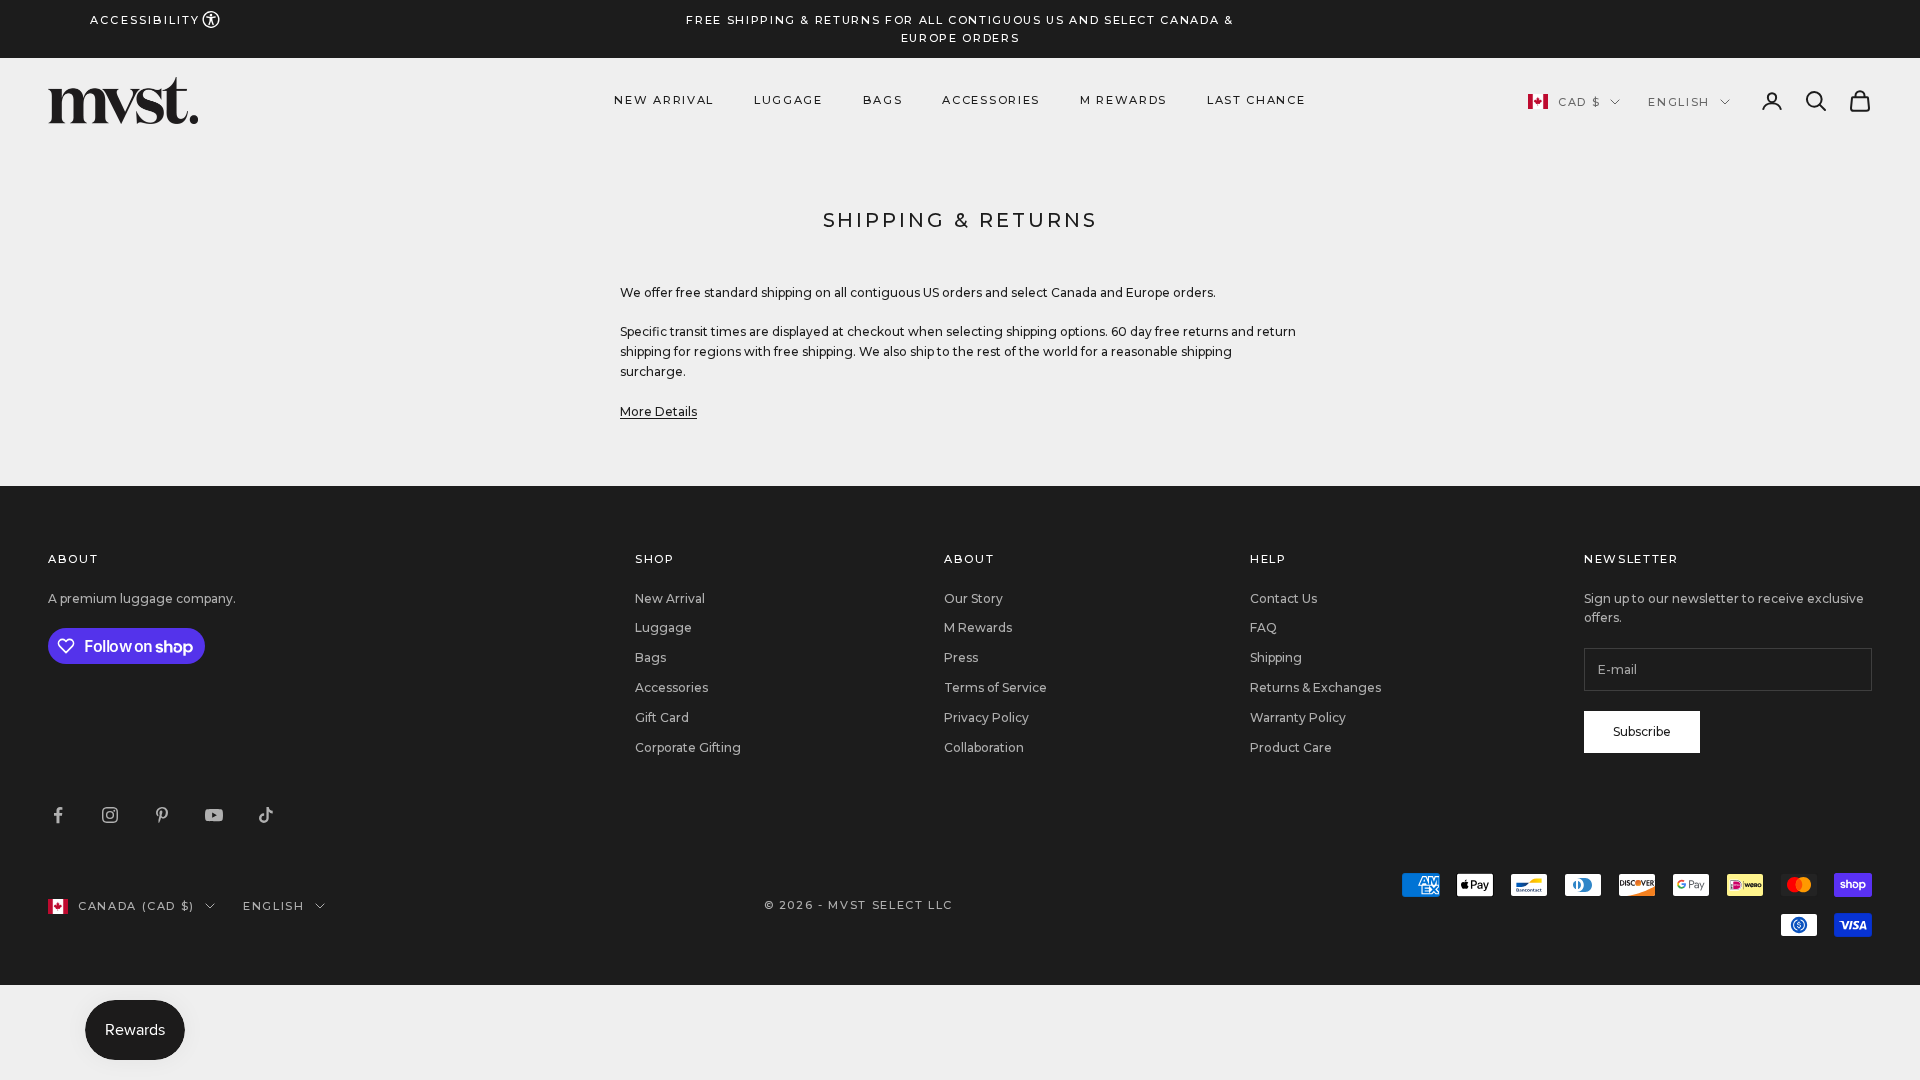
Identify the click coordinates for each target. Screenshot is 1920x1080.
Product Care (1291, 747)
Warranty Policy (1298, 717)
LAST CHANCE (1256, 100)
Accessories (990, 100)
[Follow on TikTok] (266, 815)
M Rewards (1123, 100)
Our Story (973, 598)
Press (961, 657)
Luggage (788, 100)
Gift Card (662, 717)
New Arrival (663, 100)
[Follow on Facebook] (58, 815)
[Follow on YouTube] (214, 815)
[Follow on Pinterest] (162, 815)
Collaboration (984, 747)
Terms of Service (995, 687)
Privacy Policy (986, 717)
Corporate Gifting (688, 747)
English (1679, 102)
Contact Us (1283, 598)
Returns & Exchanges (1315, 687)
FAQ (1263, 627)
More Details (658, 411)
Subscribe (1642, 731)
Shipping (1276, 657)
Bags (883, 100)
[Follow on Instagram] (110, 815)
